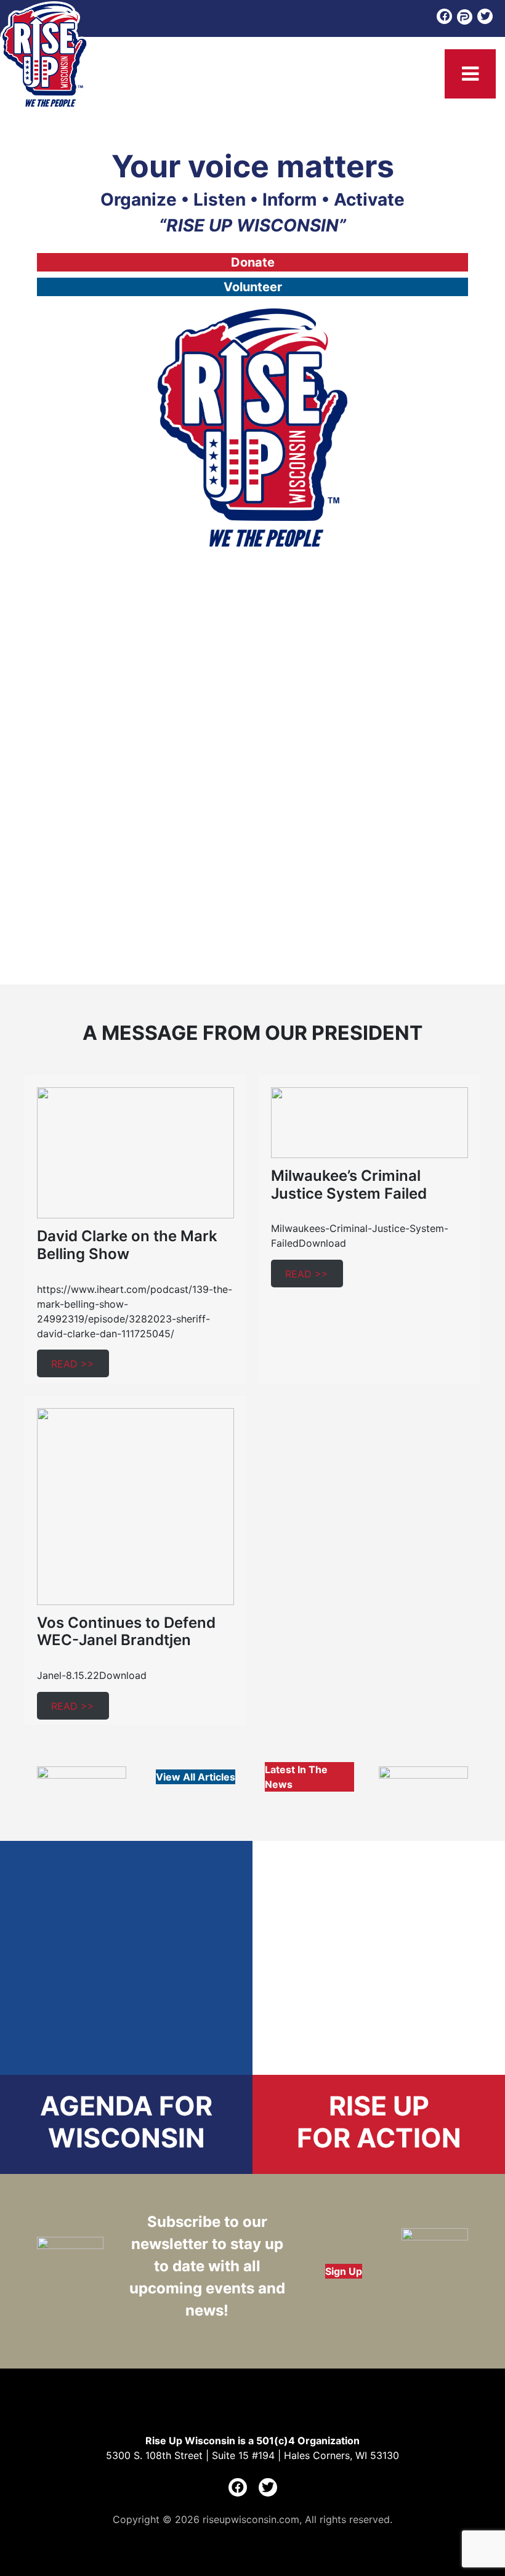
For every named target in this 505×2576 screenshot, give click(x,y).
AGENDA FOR (126, 2106)
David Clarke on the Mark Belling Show (127, 1245)
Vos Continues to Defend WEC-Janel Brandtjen (126, 1632)
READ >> (73, 1364)
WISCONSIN (127, 2138)
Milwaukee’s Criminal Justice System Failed (349, 1185)
